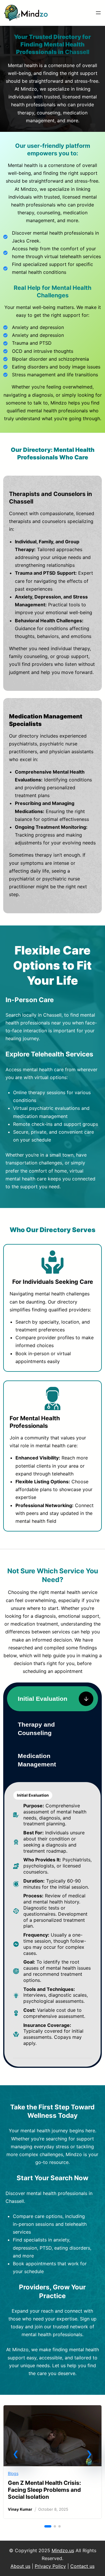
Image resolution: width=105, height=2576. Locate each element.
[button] (16, 2454)
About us (20, 2566)
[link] (52, 2462)
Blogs (13, 2473)
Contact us (82, 2566)
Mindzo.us (63, 2550)
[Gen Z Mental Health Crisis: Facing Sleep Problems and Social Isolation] (52, 2410)
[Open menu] (98, 13)
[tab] (52, 1699)
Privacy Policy (50, 2566)
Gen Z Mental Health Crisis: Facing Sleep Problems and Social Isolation (44, 2490)
